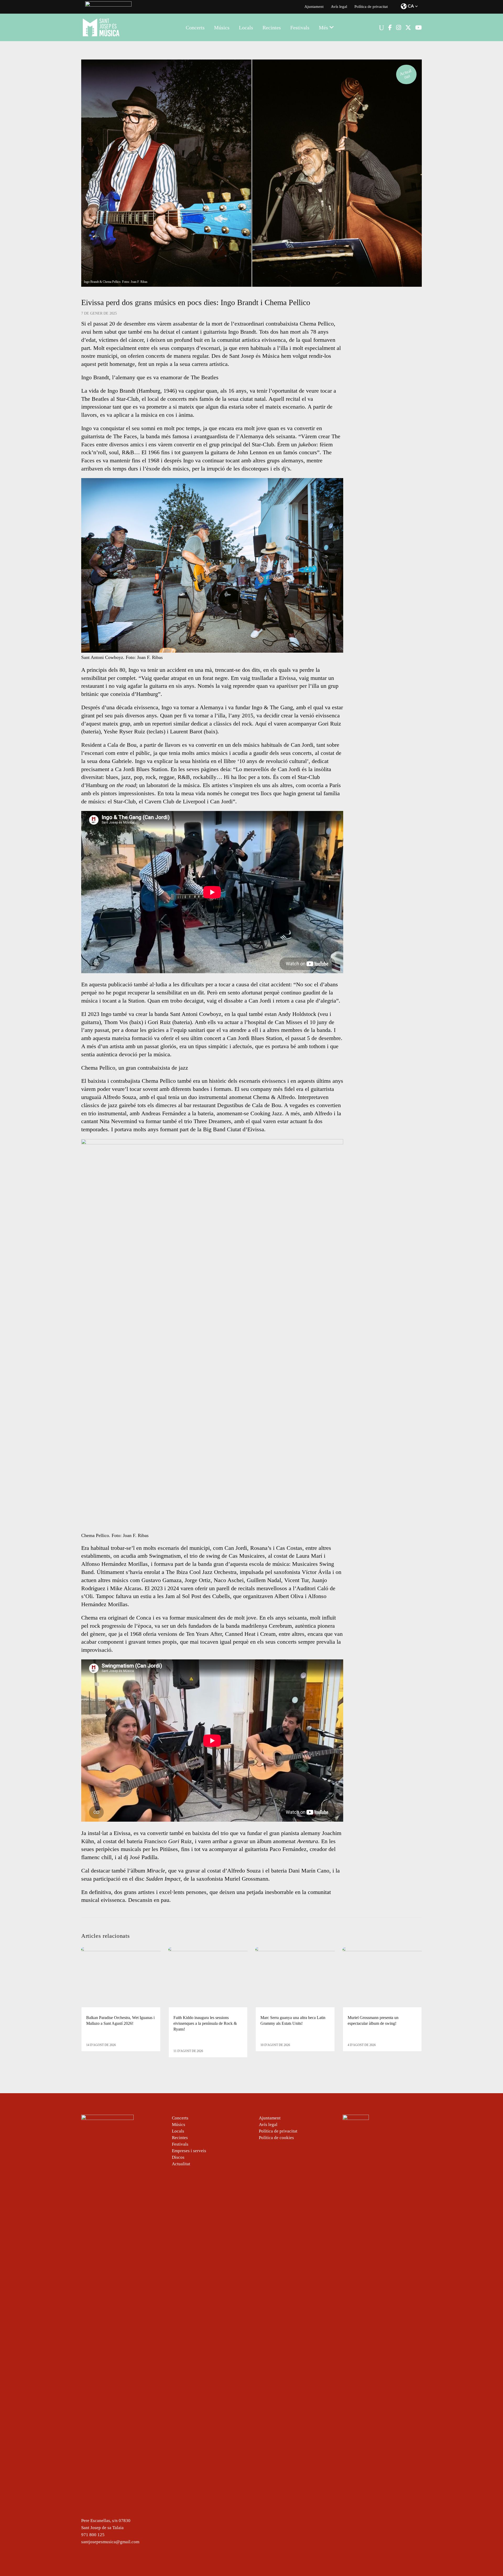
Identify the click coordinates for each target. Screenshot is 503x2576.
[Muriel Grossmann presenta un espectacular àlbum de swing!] (382, 1977)
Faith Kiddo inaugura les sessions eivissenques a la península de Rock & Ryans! (205, 2023)
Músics (179, 2125)
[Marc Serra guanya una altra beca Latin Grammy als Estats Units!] (295, 1977)
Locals (178, 2131)
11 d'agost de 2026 (188, 2051)
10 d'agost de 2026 (275, 2045)
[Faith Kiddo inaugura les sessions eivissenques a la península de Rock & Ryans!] (208, 1977)
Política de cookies (276, 2138)
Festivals (180, 2144)
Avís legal (339, 7)
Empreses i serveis (189, 2151)
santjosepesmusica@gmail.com (110, 2542)
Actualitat (406, 74)
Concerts (180, 2118)
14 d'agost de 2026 (101, 2045)
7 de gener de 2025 (99, 313)
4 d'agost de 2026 (362, 2045)
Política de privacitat (371, 7)
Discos (178, 2157)
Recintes (180, 2138)
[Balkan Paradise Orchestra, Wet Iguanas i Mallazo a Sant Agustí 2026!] (121, 1977)
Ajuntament (314, 7)
